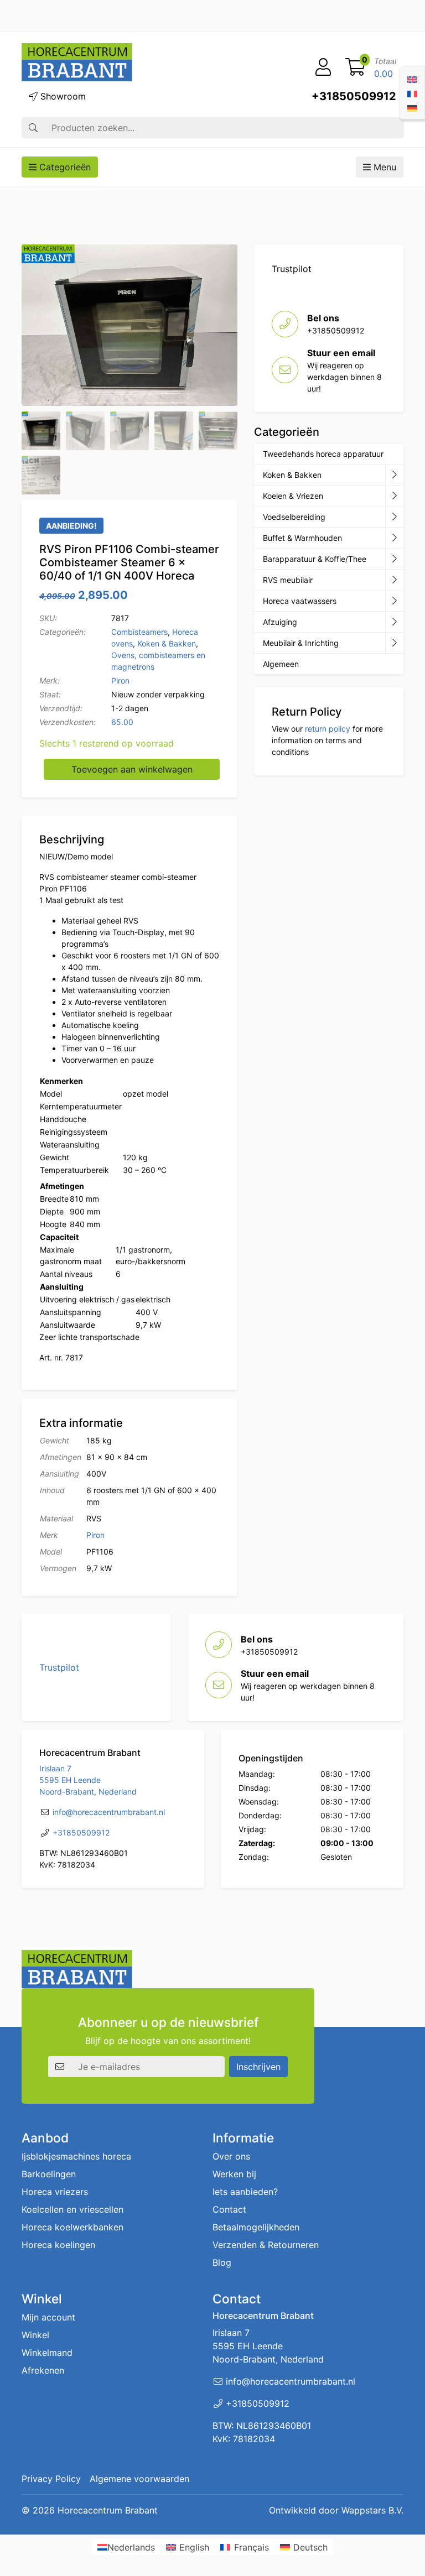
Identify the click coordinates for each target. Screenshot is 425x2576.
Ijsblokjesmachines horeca (76, 2157)
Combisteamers (139, 632)
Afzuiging (280, 622)
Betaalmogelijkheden (256, 2228)
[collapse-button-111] (394, 559)
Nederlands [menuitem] (131, 2547)
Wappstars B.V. (372, 2510)
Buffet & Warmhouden (302, 538)
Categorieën (64, 167)
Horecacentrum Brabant (108, 2510)
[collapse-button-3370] (394, 517)
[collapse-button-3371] (394, 622)
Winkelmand (47, 2353)
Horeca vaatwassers (300, 601)
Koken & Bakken (167, 643)
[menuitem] (412, 79)
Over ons (231, 2157)
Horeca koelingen (58, 2245)
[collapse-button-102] (394, 643)
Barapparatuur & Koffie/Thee (315, 559)
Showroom (62, 96)
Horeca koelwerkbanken (72, 2228)
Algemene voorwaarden (139, 2479)
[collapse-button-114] (394, 475)
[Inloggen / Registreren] (323, 67)
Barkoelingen (49, 2175)
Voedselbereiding (294, 517)
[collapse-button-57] (394, 538)
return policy (328, 729)
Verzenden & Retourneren (266, 2245)
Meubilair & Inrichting (301, 643)
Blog (222, 2263)
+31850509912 (354, 96)
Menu (383, 167)
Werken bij (234, 2175)
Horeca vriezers (55, 2192)
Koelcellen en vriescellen (72, 2210)
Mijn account (48, 2318)
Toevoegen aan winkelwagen (132, 769)
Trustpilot (292, 269)
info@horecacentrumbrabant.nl (109, 1812)
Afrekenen (43, 2371)
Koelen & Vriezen (293, 496)
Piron (120, 680)
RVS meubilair (288, 580)
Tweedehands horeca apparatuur (323, 454)
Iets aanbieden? (245, 2192)
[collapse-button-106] (394, 496)
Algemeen (281, 664)
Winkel (35, 2335)
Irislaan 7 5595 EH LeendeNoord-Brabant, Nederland (88, 1780)
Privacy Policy (51, 2479)
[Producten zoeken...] (33, 128)
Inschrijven (258, 2067)
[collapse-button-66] (394, 601)
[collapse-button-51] (394, 580)
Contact (229, 2210)
